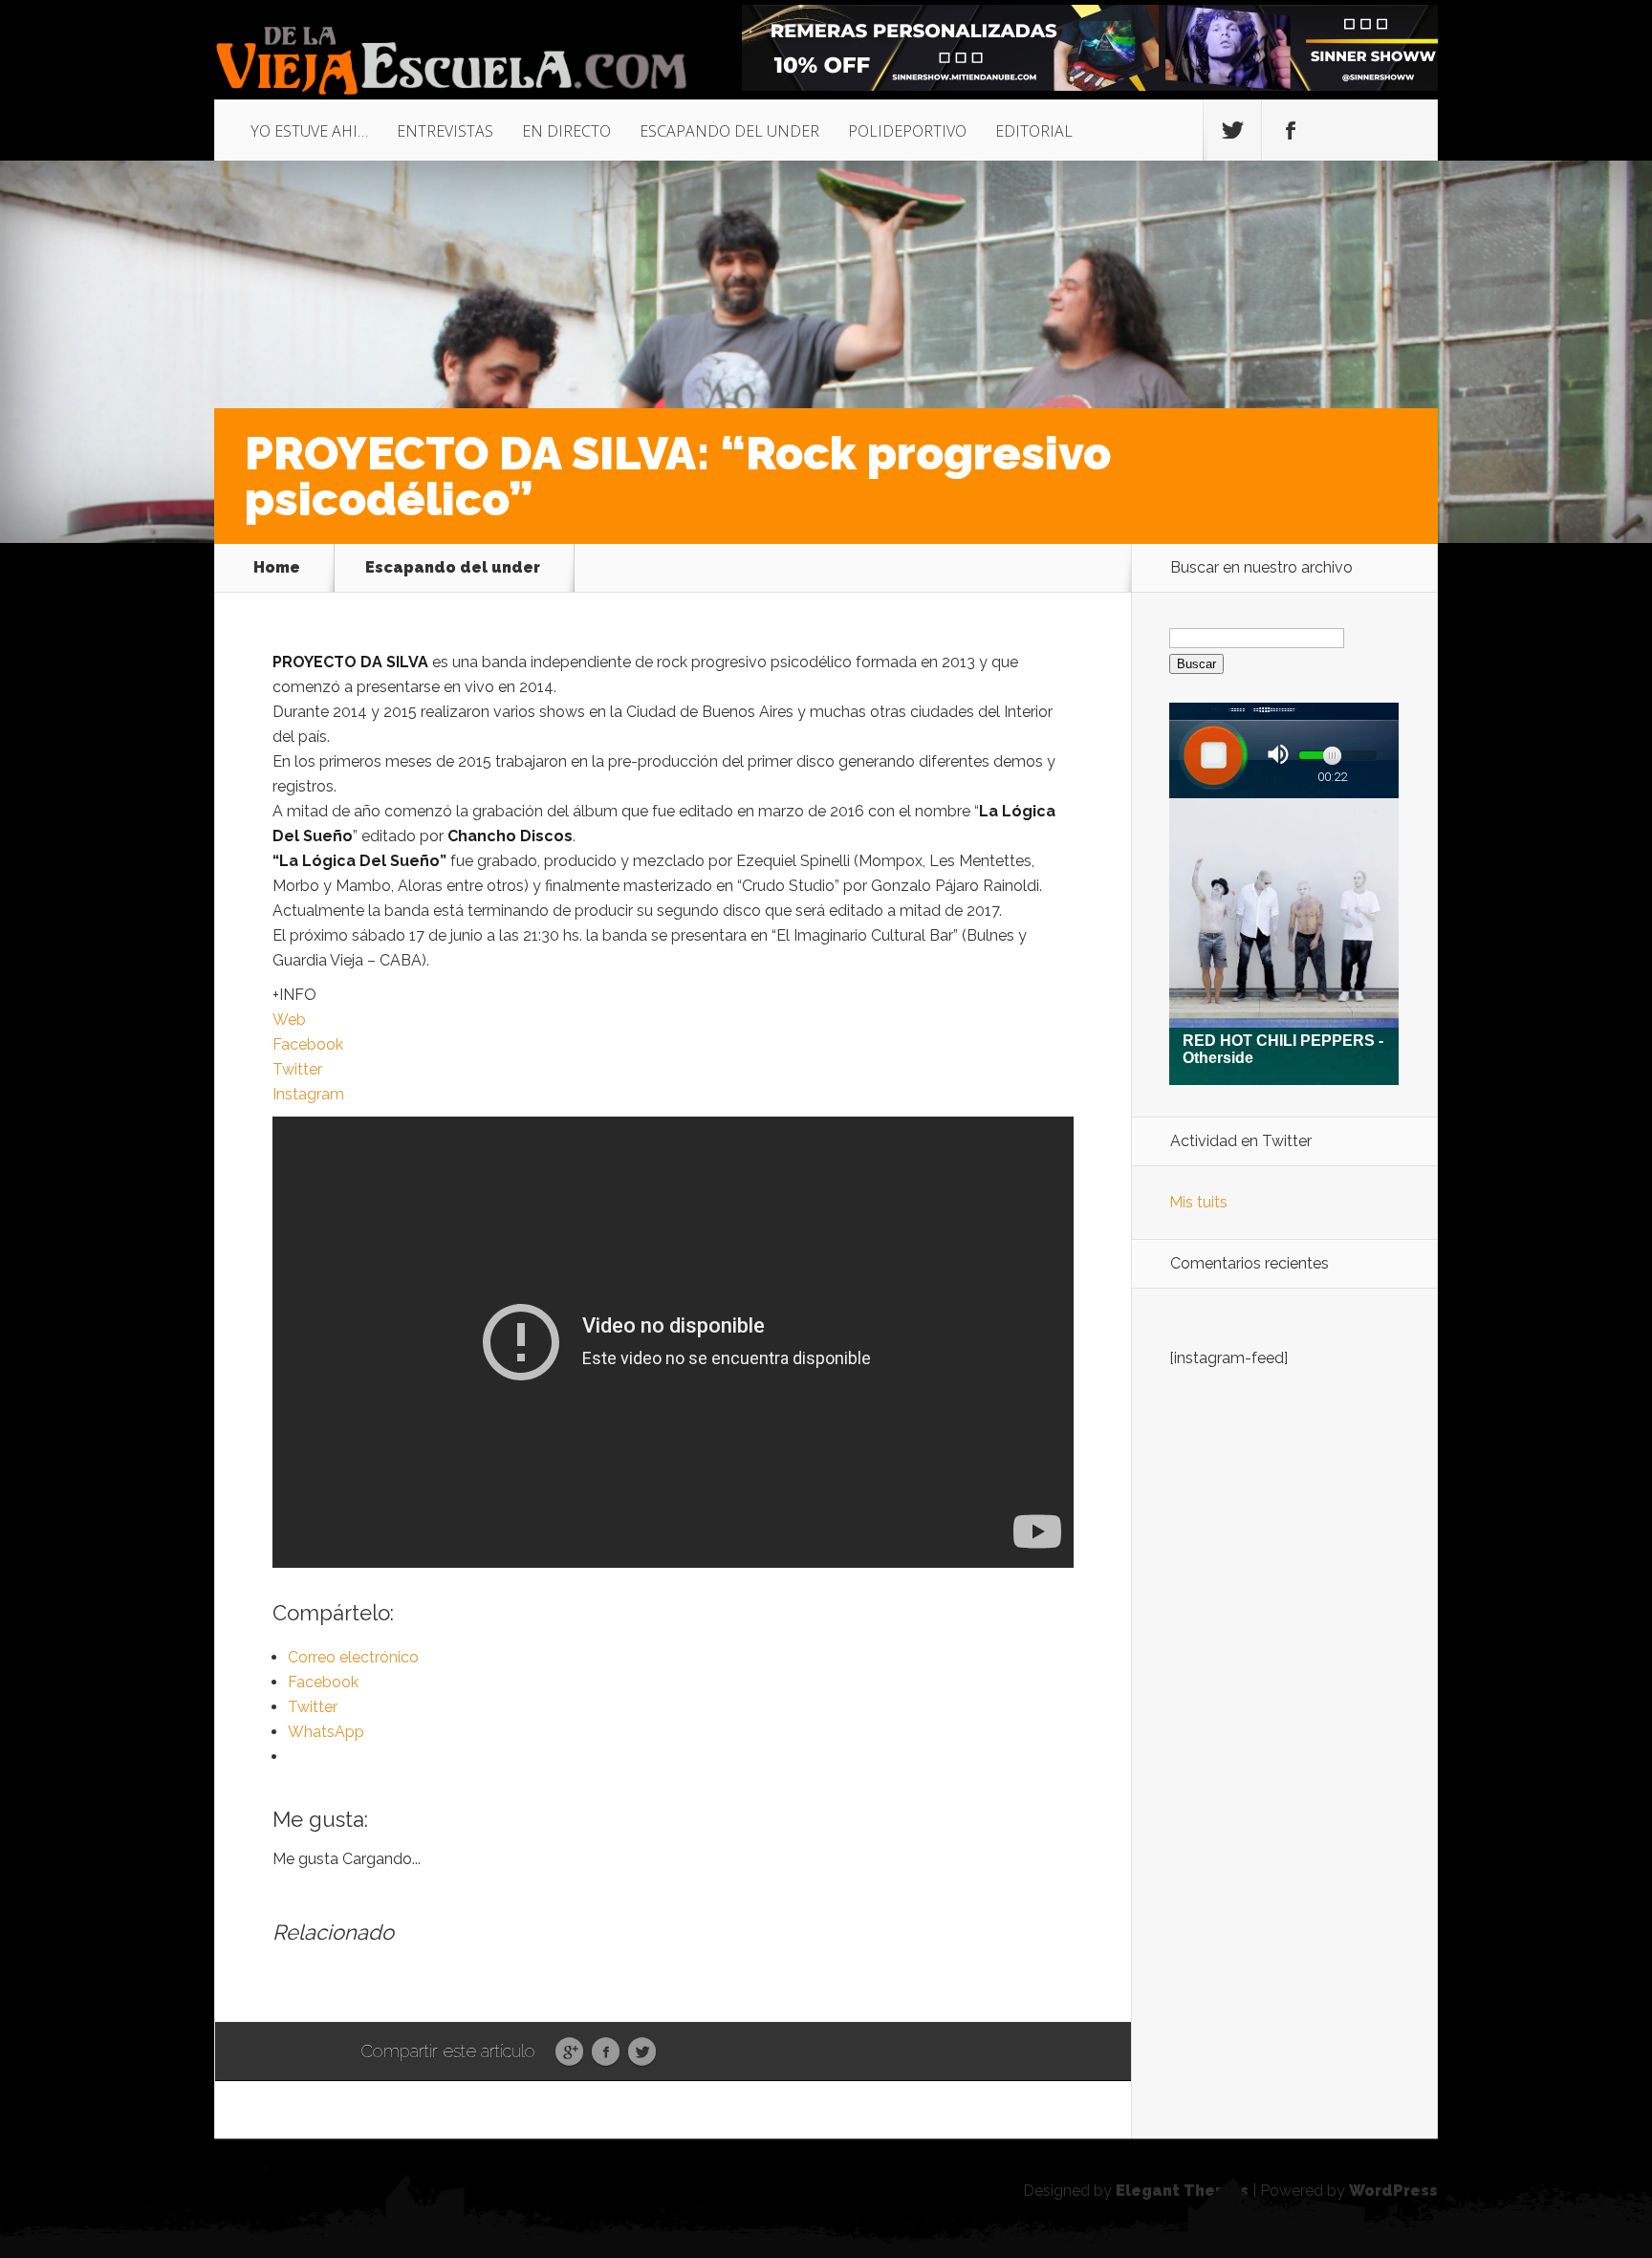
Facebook (308, 1044)
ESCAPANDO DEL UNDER (729, 131)
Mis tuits (1198, 1202)
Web (289, 1020)
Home (277, 568)
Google (569, 2052)
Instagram (308, 1094)
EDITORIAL (1034, 131)
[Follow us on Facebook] (1291, 131)
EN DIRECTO (566, 131)
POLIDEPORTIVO (907, 131)
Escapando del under (453, 568)
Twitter (297, 1069)
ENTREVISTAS (445, 131)
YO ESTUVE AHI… (309, 131)
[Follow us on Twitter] (1232, 131)
